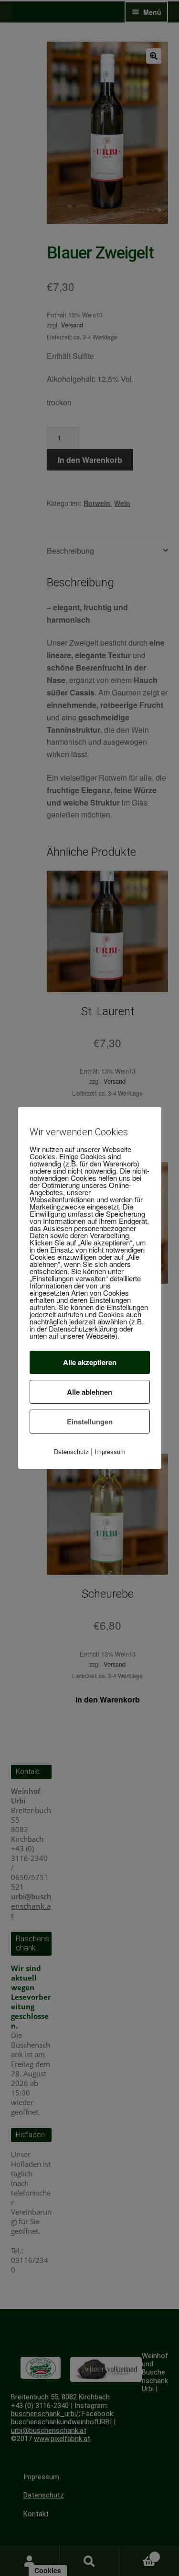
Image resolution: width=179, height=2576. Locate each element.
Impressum (110, 1451)
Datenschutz (71, 1451)
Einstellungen (90, 1422)
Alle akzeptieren (90, 1362)
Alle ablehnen (89, 1392)
